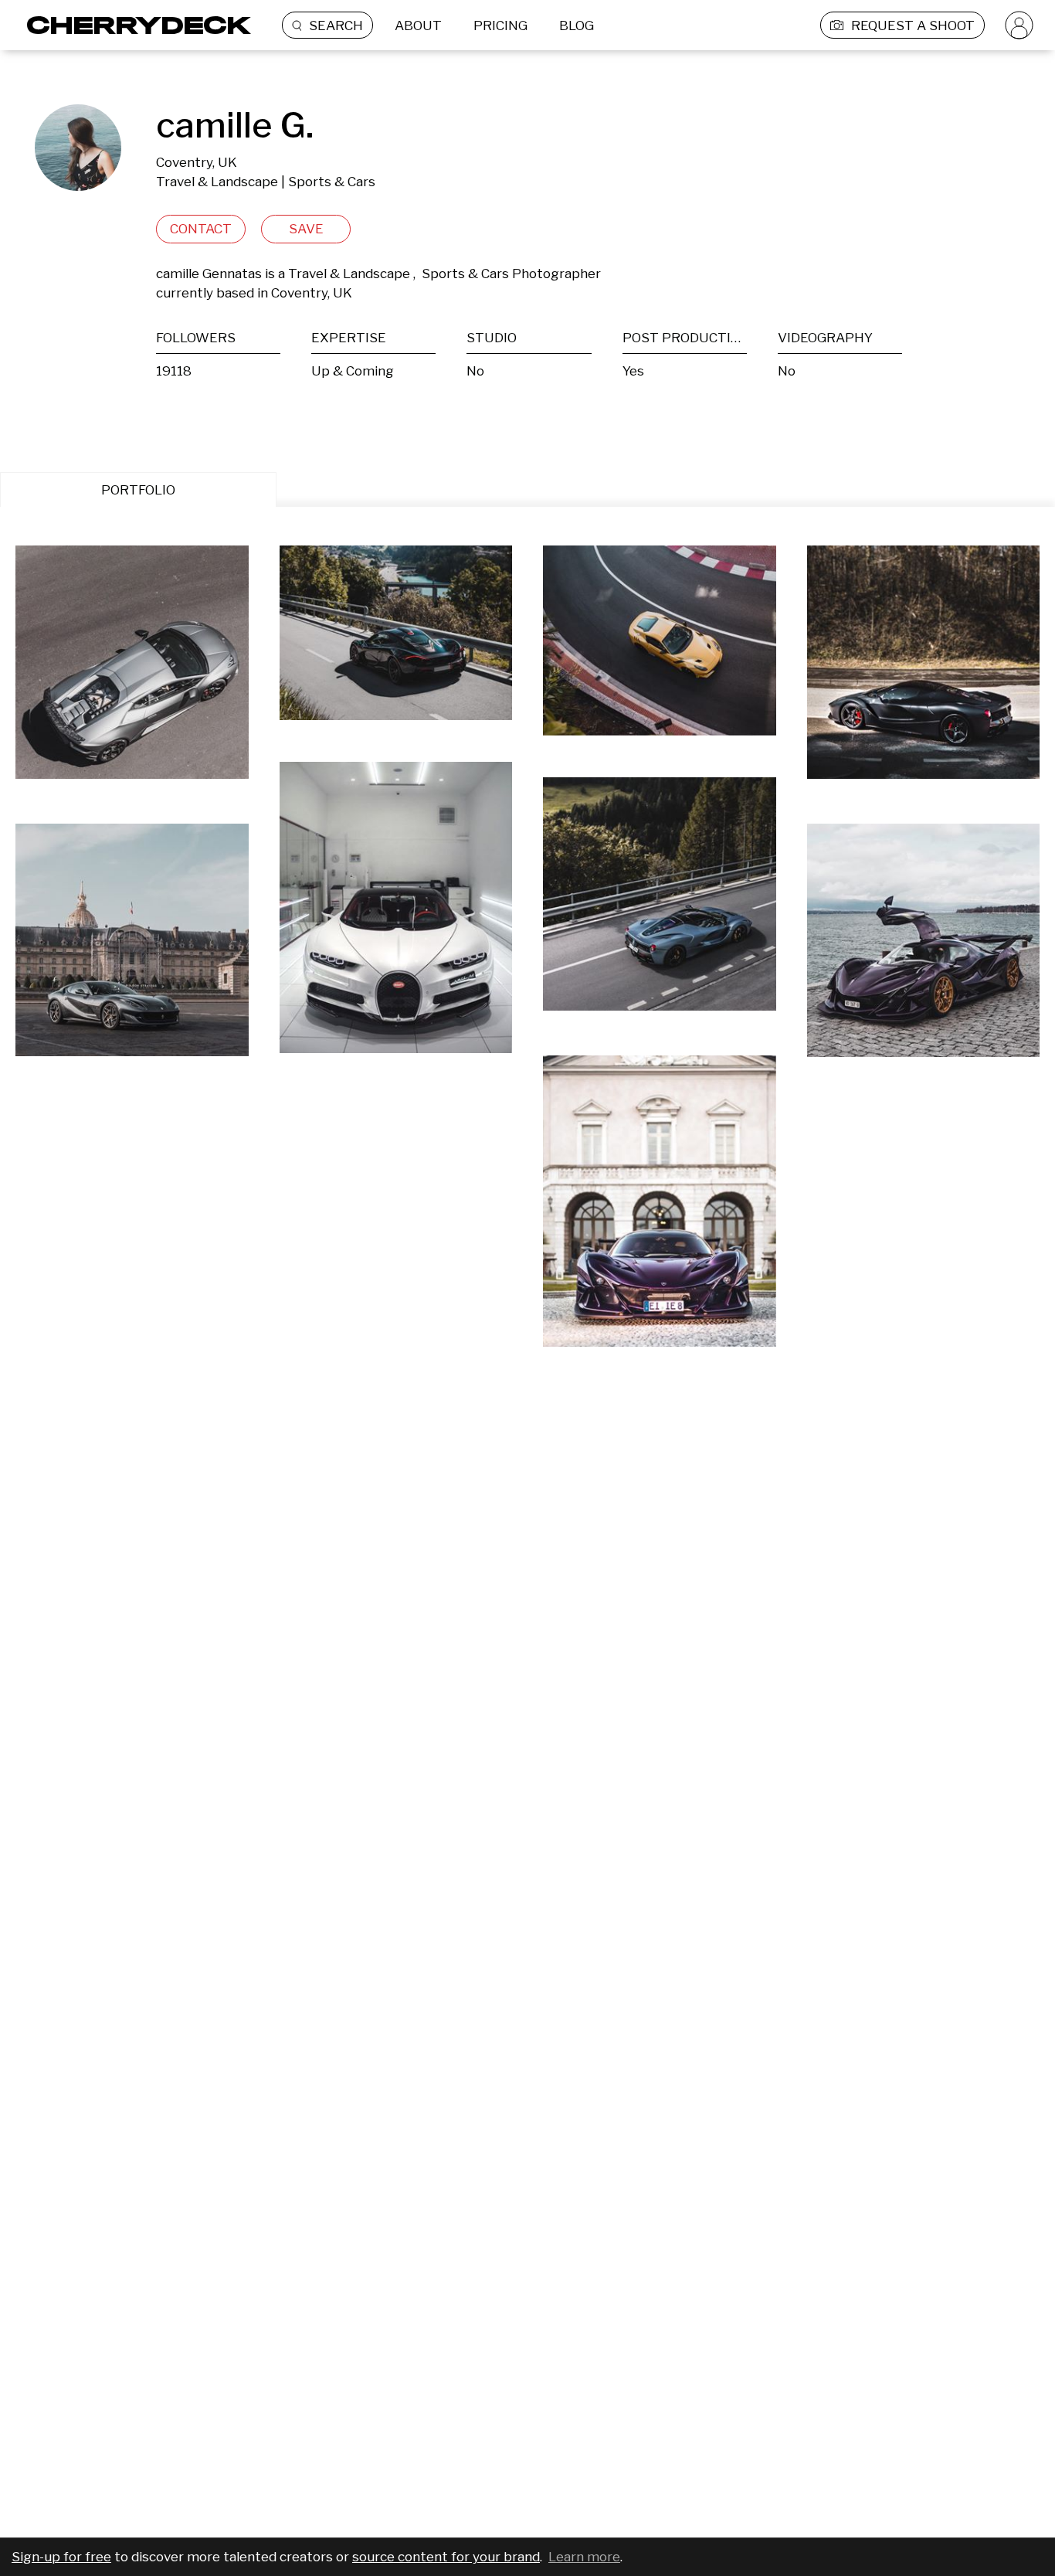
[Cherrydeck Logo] (133, 25)
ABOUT (418, 25)
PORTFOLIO (138, 490)
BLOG (577, 25)
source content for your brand (446, 2557)
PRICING (500, 25)
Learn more (584, 2557)
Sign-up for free (61, 2557)
